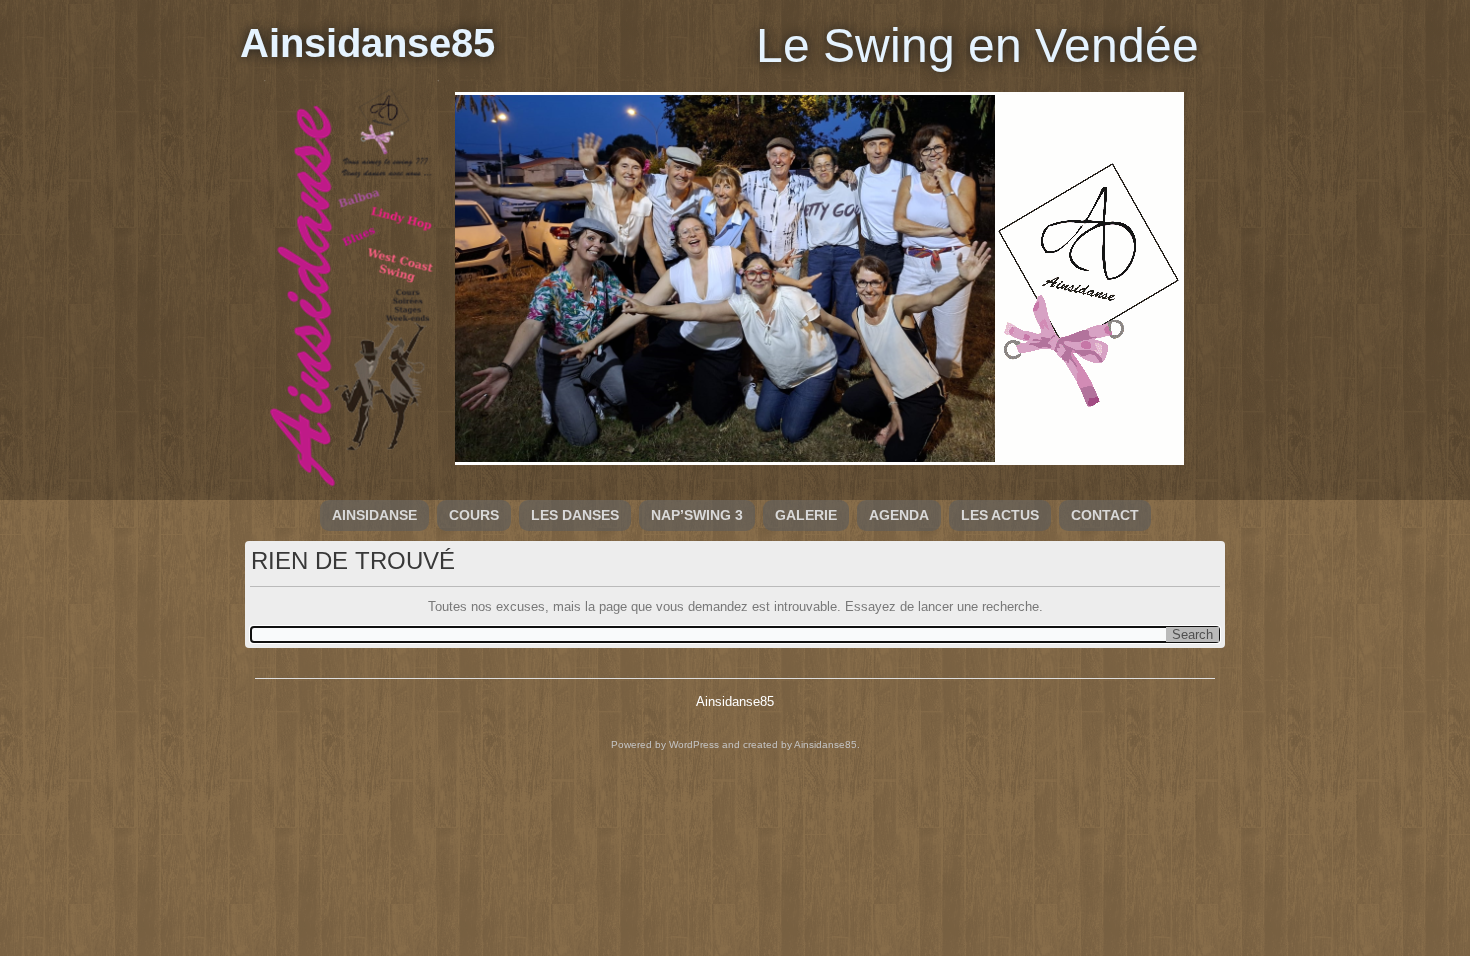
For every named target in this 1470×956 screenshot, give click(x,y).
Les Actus (1000, 515)
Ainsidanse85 (367, 43)
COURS (474, 515)
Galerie (806, 515)
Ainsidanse (374, 515)
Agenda (899, 515)
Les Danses (575, 515)
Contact (1105, 515)
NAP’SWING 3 (697, 515)
